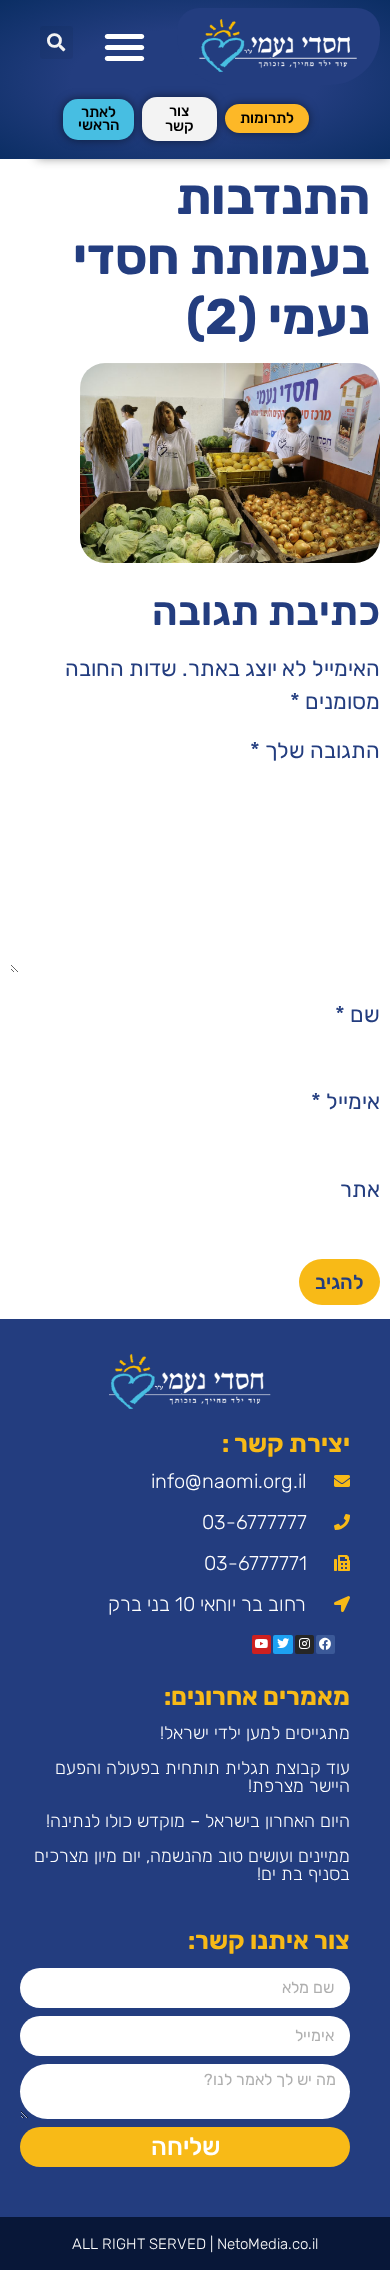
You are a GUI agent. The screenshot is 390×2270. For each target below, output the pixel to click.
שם (357, 1015)
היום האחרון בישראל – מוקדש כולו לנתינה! (198, 1821)
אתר (360, 1190)
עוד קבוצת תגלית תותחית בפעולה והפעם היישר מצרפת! (202, 1777)
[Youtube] (261, 1644)
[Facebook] (325, 1644)
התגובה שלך (315, 751)
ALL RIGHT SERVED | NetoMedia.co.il (195, 2244)
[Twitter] (282, 1644)
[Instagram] (304, 1644)
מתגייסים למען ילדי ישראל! (255, 1733)
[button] (125, 46)
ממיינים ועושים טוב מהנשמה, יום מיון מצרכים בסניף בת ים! (192, 1865)
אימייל (345, 1102)
